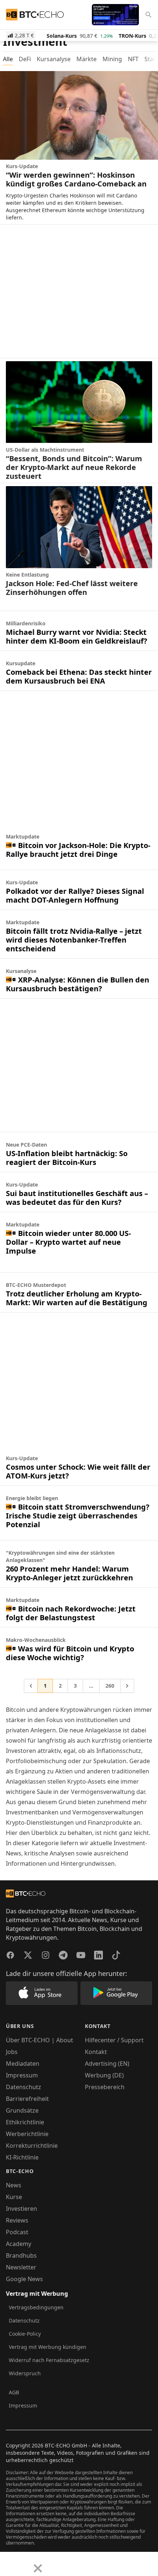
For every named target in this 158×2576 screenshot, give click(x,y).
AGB (14, 2392)
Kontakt (96, 2052)
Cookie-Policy (25, 2334)
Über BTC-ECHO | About (39, 2040)
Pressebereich (105, 2087)
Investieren (21, 2209)
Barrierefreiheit (27, 2099)
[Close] (38, 2568)
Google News (24, 2279)
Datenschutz (24, 2087)
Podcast (17, 2232)
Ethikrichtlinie (25, 2122)
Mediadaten (23, 2064)
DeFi (25, 59)
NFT (133, 59)
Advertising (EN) (107, 2064)
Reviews (17, 2220)
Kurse (14, 2197)
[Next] (24, 2563)
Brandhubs (21, 2255)
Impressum (22, 2075)
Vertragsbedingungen (36, 2307)
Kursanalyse (54, 59)
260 (110, 1686)
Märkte (87, 59)
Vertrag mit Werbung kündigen (48, 2347)
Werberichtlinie (27, 2134)
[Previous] (8, 2563)
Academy (19, 2244)
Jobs (12, 2052)
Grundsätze (22, 2110)
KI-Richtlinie (22, 2157)
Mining (112, 59)
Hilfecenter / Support (114, 2040)
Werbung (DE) (104, 2075)
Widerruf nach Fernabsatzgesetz (49, 2360)
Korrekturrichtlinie (32, 2146)
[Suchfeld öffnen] (148, 15)
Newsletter (21, 2267)
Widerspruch (25, 2373)
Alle (8, 59)
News (14, 2185)
